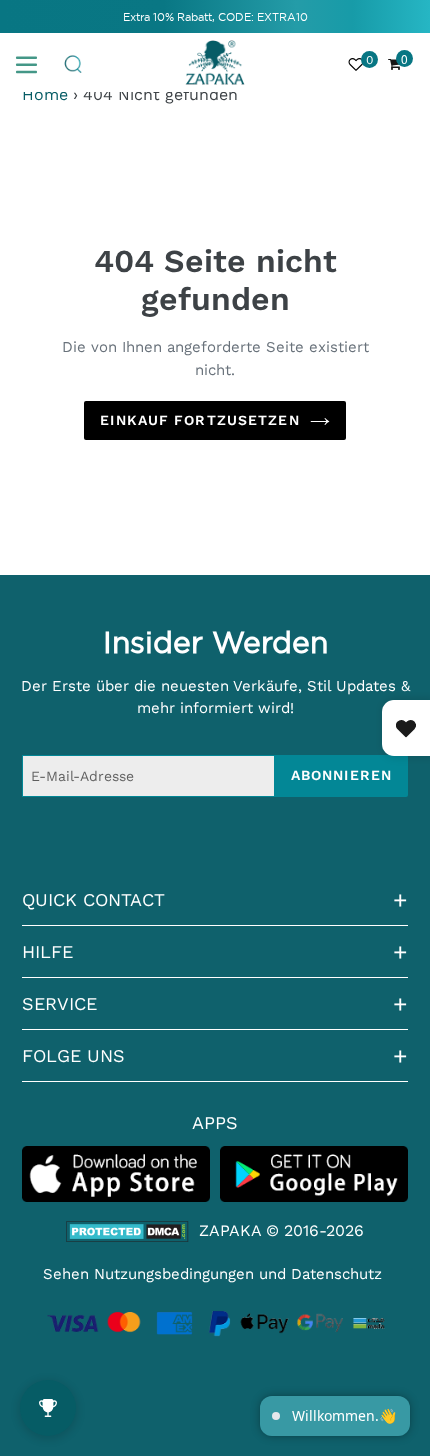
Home (45, 94)
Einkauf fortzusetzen (199, 420)
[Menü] (34, 63)
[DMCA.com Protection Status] (127, 1231)
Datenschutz (336, 1274)
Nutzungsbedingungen (174, 1274)
